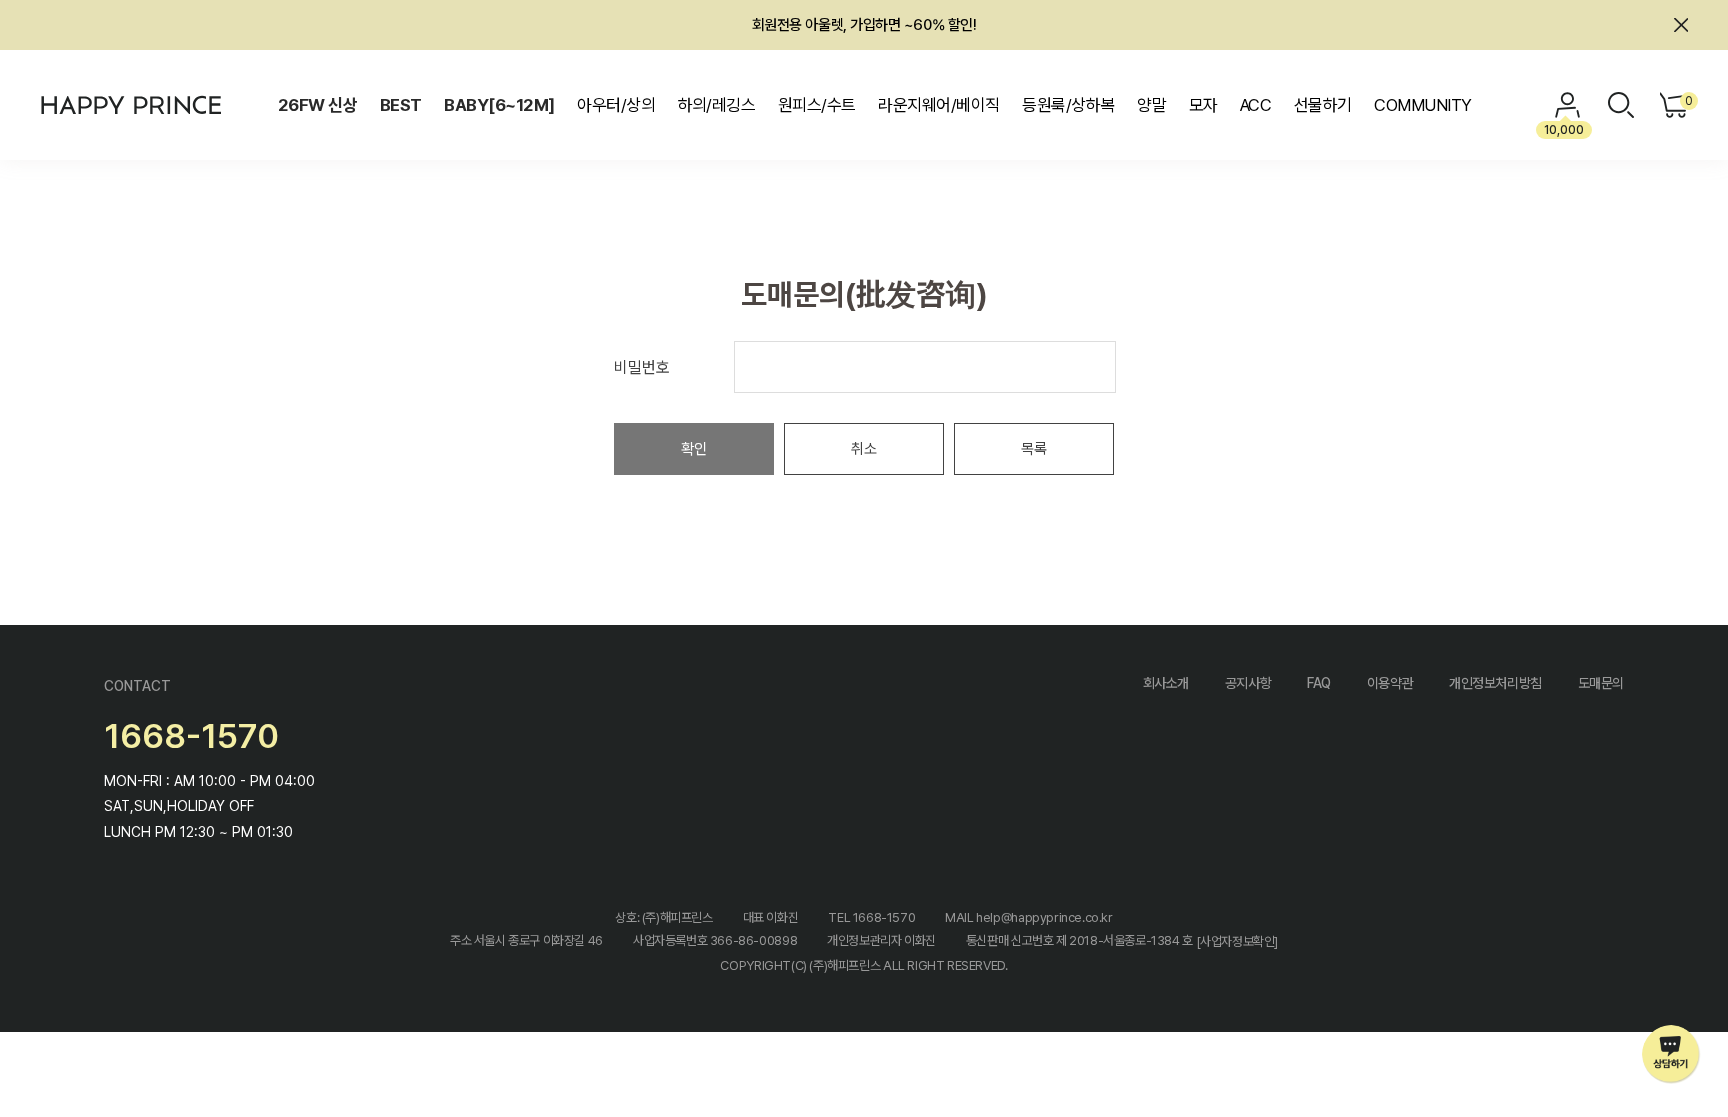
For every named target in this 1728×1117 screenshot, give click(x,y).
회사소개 (1166, 683)
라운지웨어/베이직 (938, 105)
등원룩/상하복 (1068, 105)
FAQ (1319, 683)
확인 (694, 449)
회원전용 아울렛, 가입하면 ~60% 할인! (864, 25)
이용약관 (1390, 683)
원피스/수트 (817, 105)
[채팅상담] (1671, 1054)
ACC (1255, 105)
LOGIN (1568, 105)
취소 (864, 449)
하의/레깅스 (717, 105)
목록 (1034, 449)
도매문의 (1601, 683)
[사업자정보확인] (1237, 941)
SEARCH (1621, 105)
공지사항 (1248, 683)
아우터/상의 (616, 105)
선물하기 (1323, 105)
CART (1686, 101)
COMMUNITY (1422, 105)
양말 (1151, 105)
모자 (1203, 105)
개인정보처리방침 (1495, 683)
